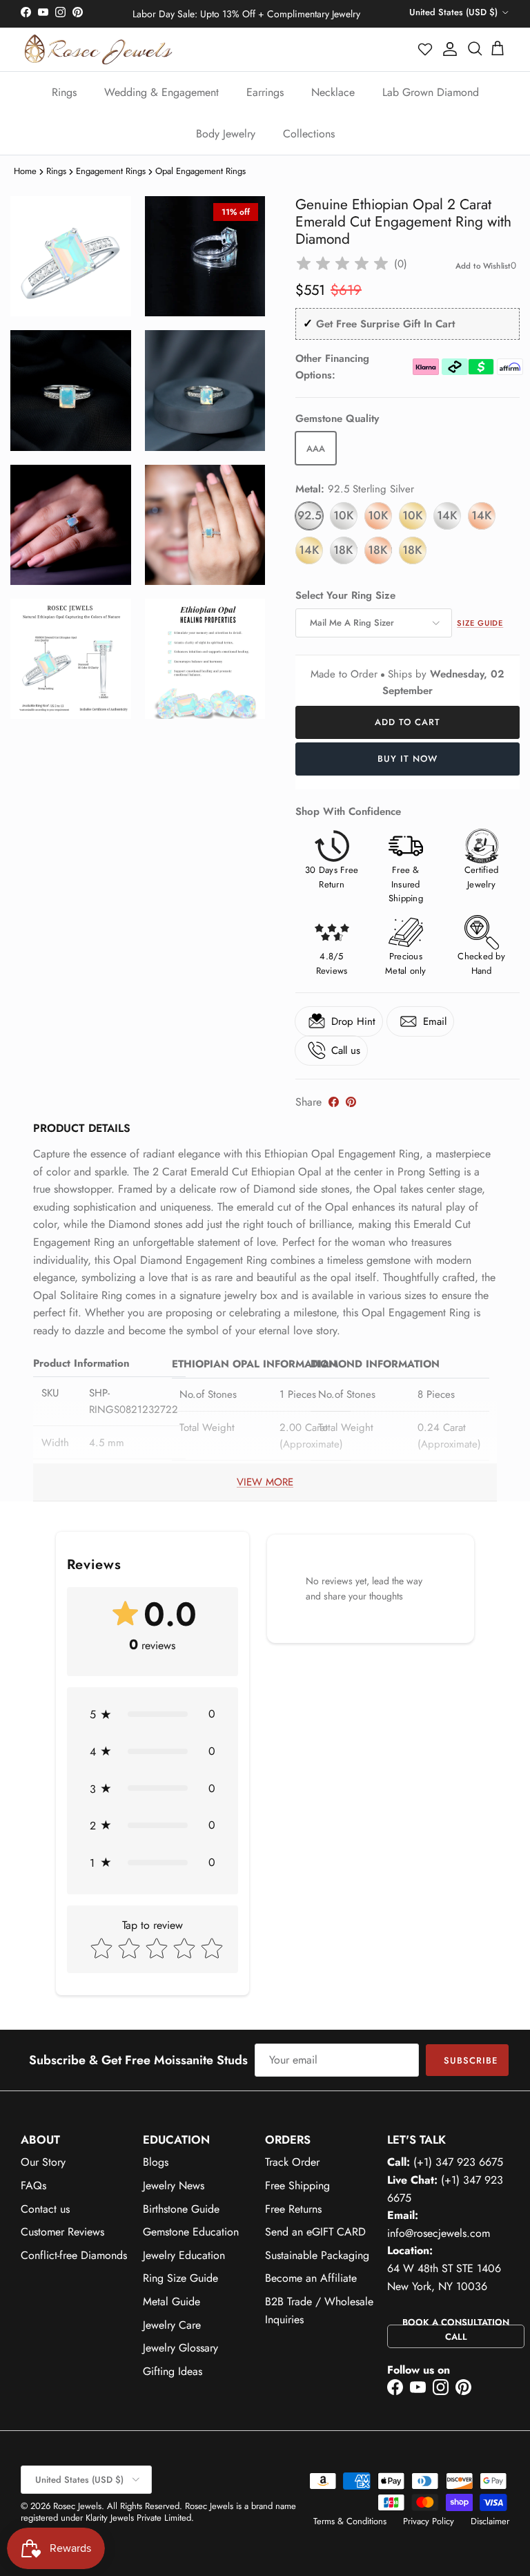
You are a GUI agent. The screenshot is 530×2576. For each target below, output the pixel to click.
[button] (426, 49)
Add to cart (408, 722)
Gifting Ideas (173, 2371)
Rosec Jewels (77, 2506)
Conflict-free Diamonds (74, 2255)
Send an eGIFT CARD (315, 2232)
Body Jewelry (226, 134)
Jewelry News (174, 2185)
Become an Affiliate (311, 2278)
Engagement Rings (111, 171)
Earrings (265, 92)
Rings (64, 92)
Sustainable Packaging (317, 2255)
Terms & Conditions (350, 2521)
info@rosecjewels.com (439, 2233)
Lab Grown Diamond (431, 92)
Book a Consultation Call (456, 2329)
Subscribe (471, 2060)
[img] (342, 264)
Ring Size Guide (180, 2278)
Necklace (333, 92)
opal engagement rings (200, 171)
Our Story (43, 2162)
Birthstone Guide (181, 2209)
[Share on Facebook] (334, 1102)
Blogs (156, 2162)
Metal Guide (171, 2301)
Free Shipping (297, 2185)
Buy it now (408, 759)
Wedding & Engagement (161, 92)
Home (25, 171)
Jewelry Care (172, 2325)
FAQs (33, 2185)
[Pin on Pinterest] (351, 1102)
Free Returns (293, 2209)
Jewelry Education (184, 2255)
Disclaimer (490, 2521)
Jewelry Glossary (180, 2348)
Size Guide (480, 623)
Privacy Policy (429, 2521)
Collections (309, 134)
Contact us (45, 2209)
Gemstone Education (191, 2232)
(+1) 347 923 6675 (458, 2162)
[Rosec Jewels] (98, 49)
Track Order (292, 2162)
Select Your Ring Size (345, 596)
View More (265, 1482)
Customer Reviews (62, 2232)
